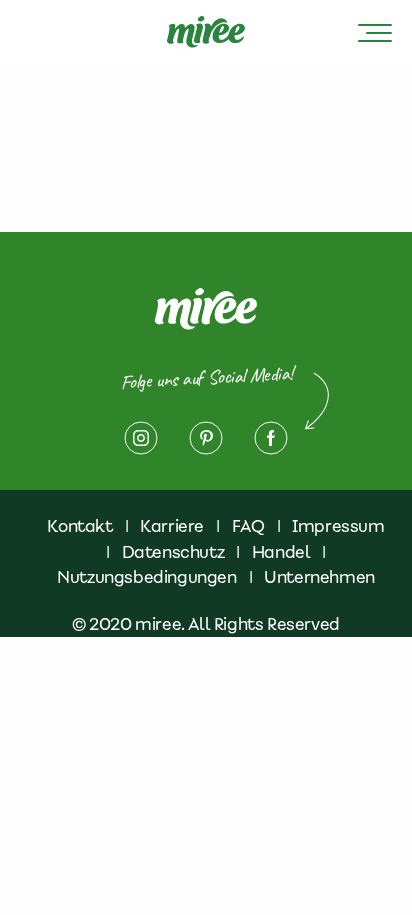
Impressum (338, 526)
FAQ (248, 526)
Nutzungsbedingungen (146, 577)
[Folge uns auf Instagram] (141, 438)
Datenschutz (173, 552)
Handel (281, 552)
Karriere (172, 526)
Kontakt (79, 526)
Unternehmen (319, 577)
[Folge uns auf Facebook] (271, 438)
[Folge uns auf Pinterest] (206, 438)
